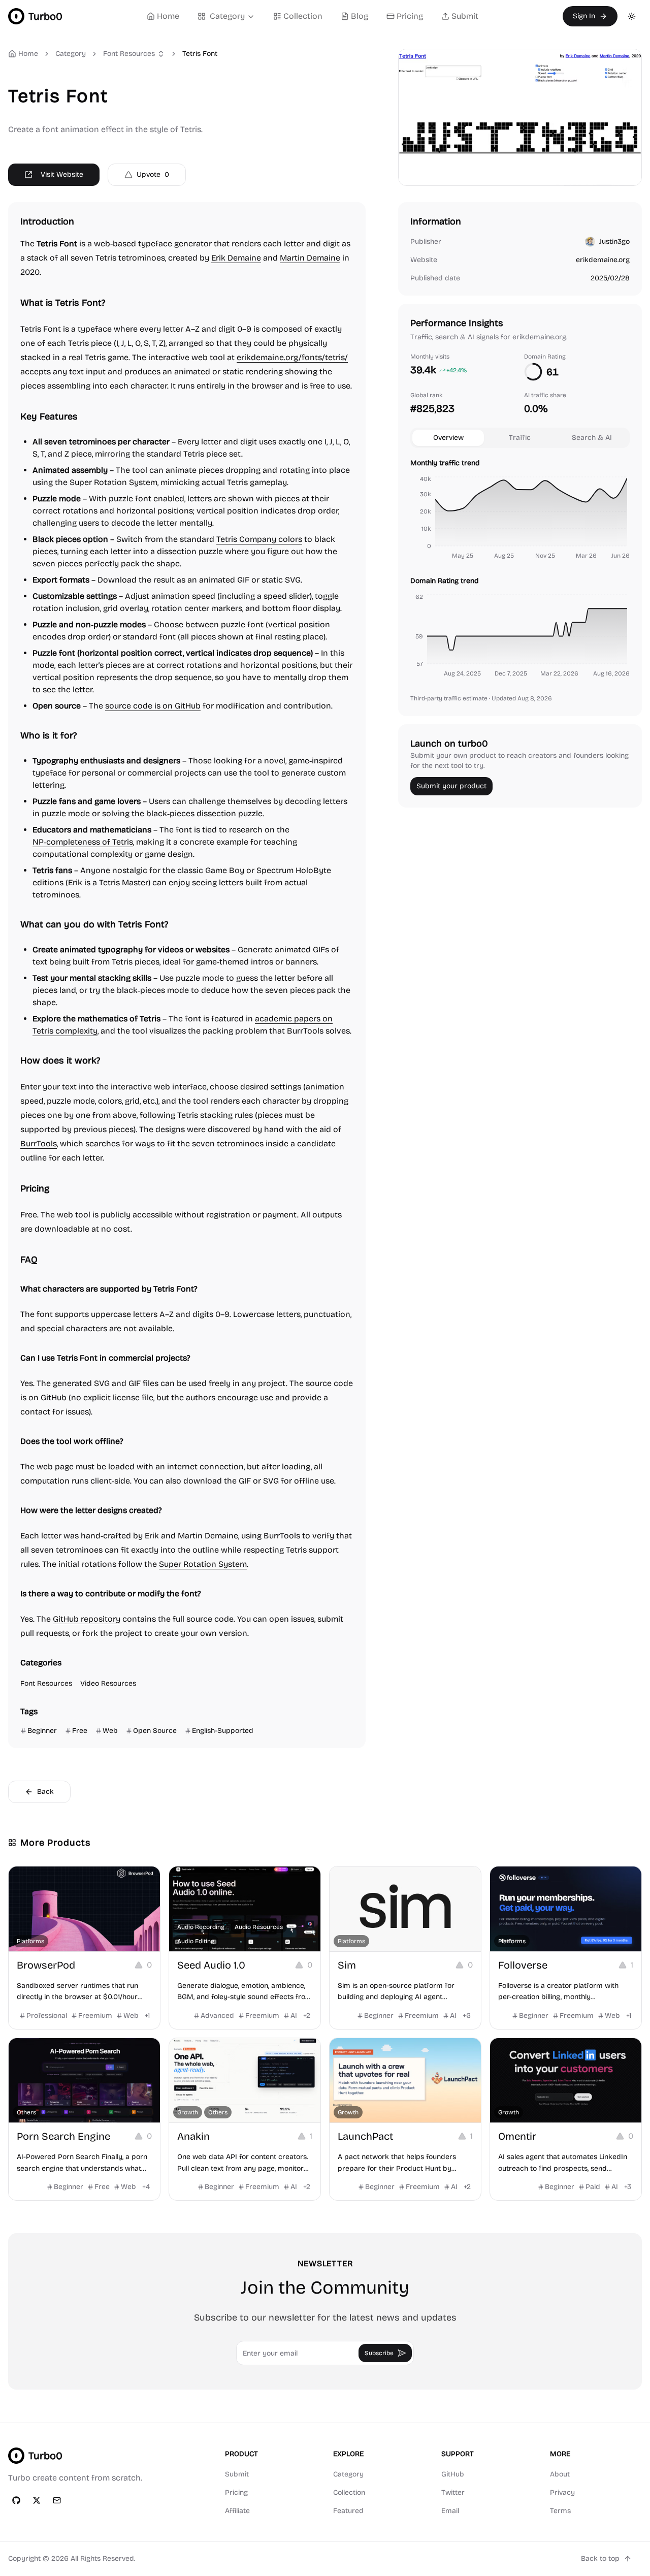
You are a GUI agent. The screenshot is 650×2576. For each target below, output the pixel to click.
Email (450, 2511)
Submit (465, 16)
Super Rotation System (203, 1564)
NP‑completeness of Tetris (83, 842)
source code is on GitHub (153, 706)
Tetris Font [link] (200, 54)
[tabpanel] (520, 570)
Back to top (600, 2558)
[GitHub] (16, 2500)
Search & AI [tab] (592, 438)
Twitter (453, 2492)
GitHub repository (87, 1619)
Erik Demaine (236, 258)
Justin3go (614, 241)
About (560, 2474)
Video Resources (108, 1683)
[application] (520, 519)
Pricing (410, 16)
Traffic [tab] (520, 438)
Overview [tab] (448, 438)
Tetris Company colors (259, 539)
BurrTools (39, 1144)
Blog (360, 16)
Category (227, 16)
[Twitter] (37, 2500)
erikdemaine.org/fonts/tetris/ (292, 357)
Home (168, 16)
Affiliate (237, 2511)
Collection (303, 16)
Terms (560, 2511)
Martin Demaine (310, 258)
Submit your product (451, 786)
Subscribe (379, 2353)
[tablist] (520, 438)
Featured (348, 2511)
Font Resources (129, 54)
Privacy (562, 2492)
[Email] (57, 2500)
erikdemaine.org (603, 260)
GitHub (453, 2474)
